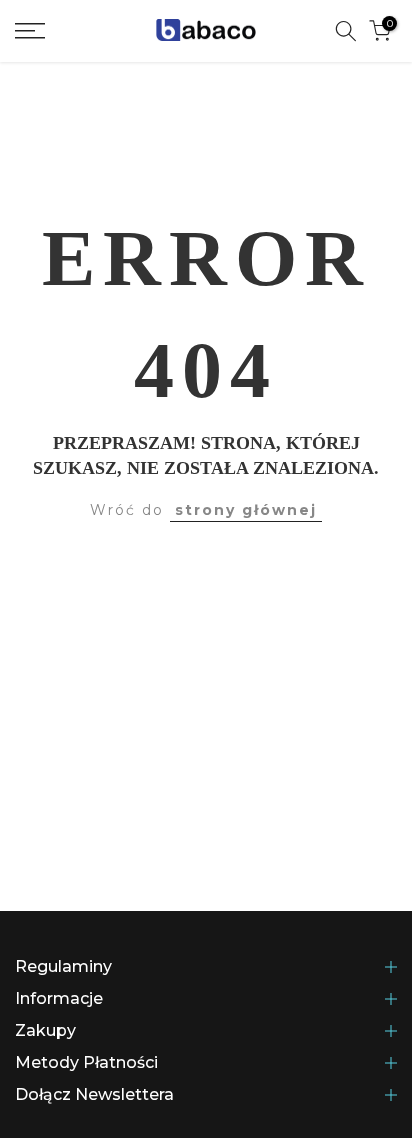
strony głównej (246, 510)
